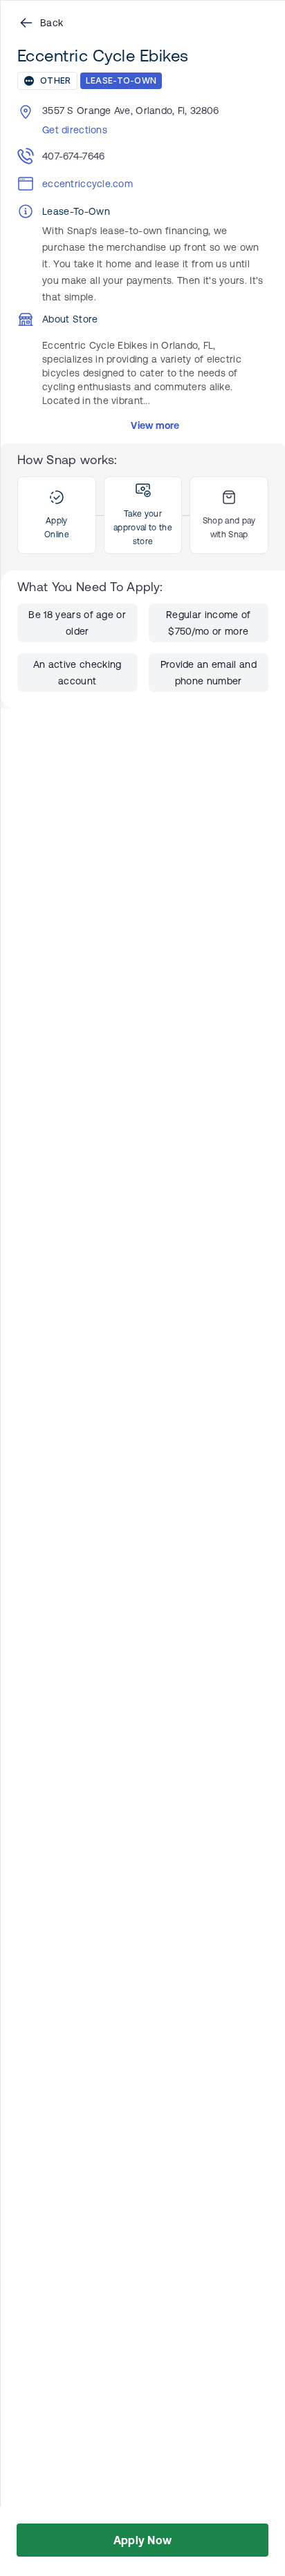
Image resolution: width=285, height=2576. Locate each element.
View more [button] (155, 425)
